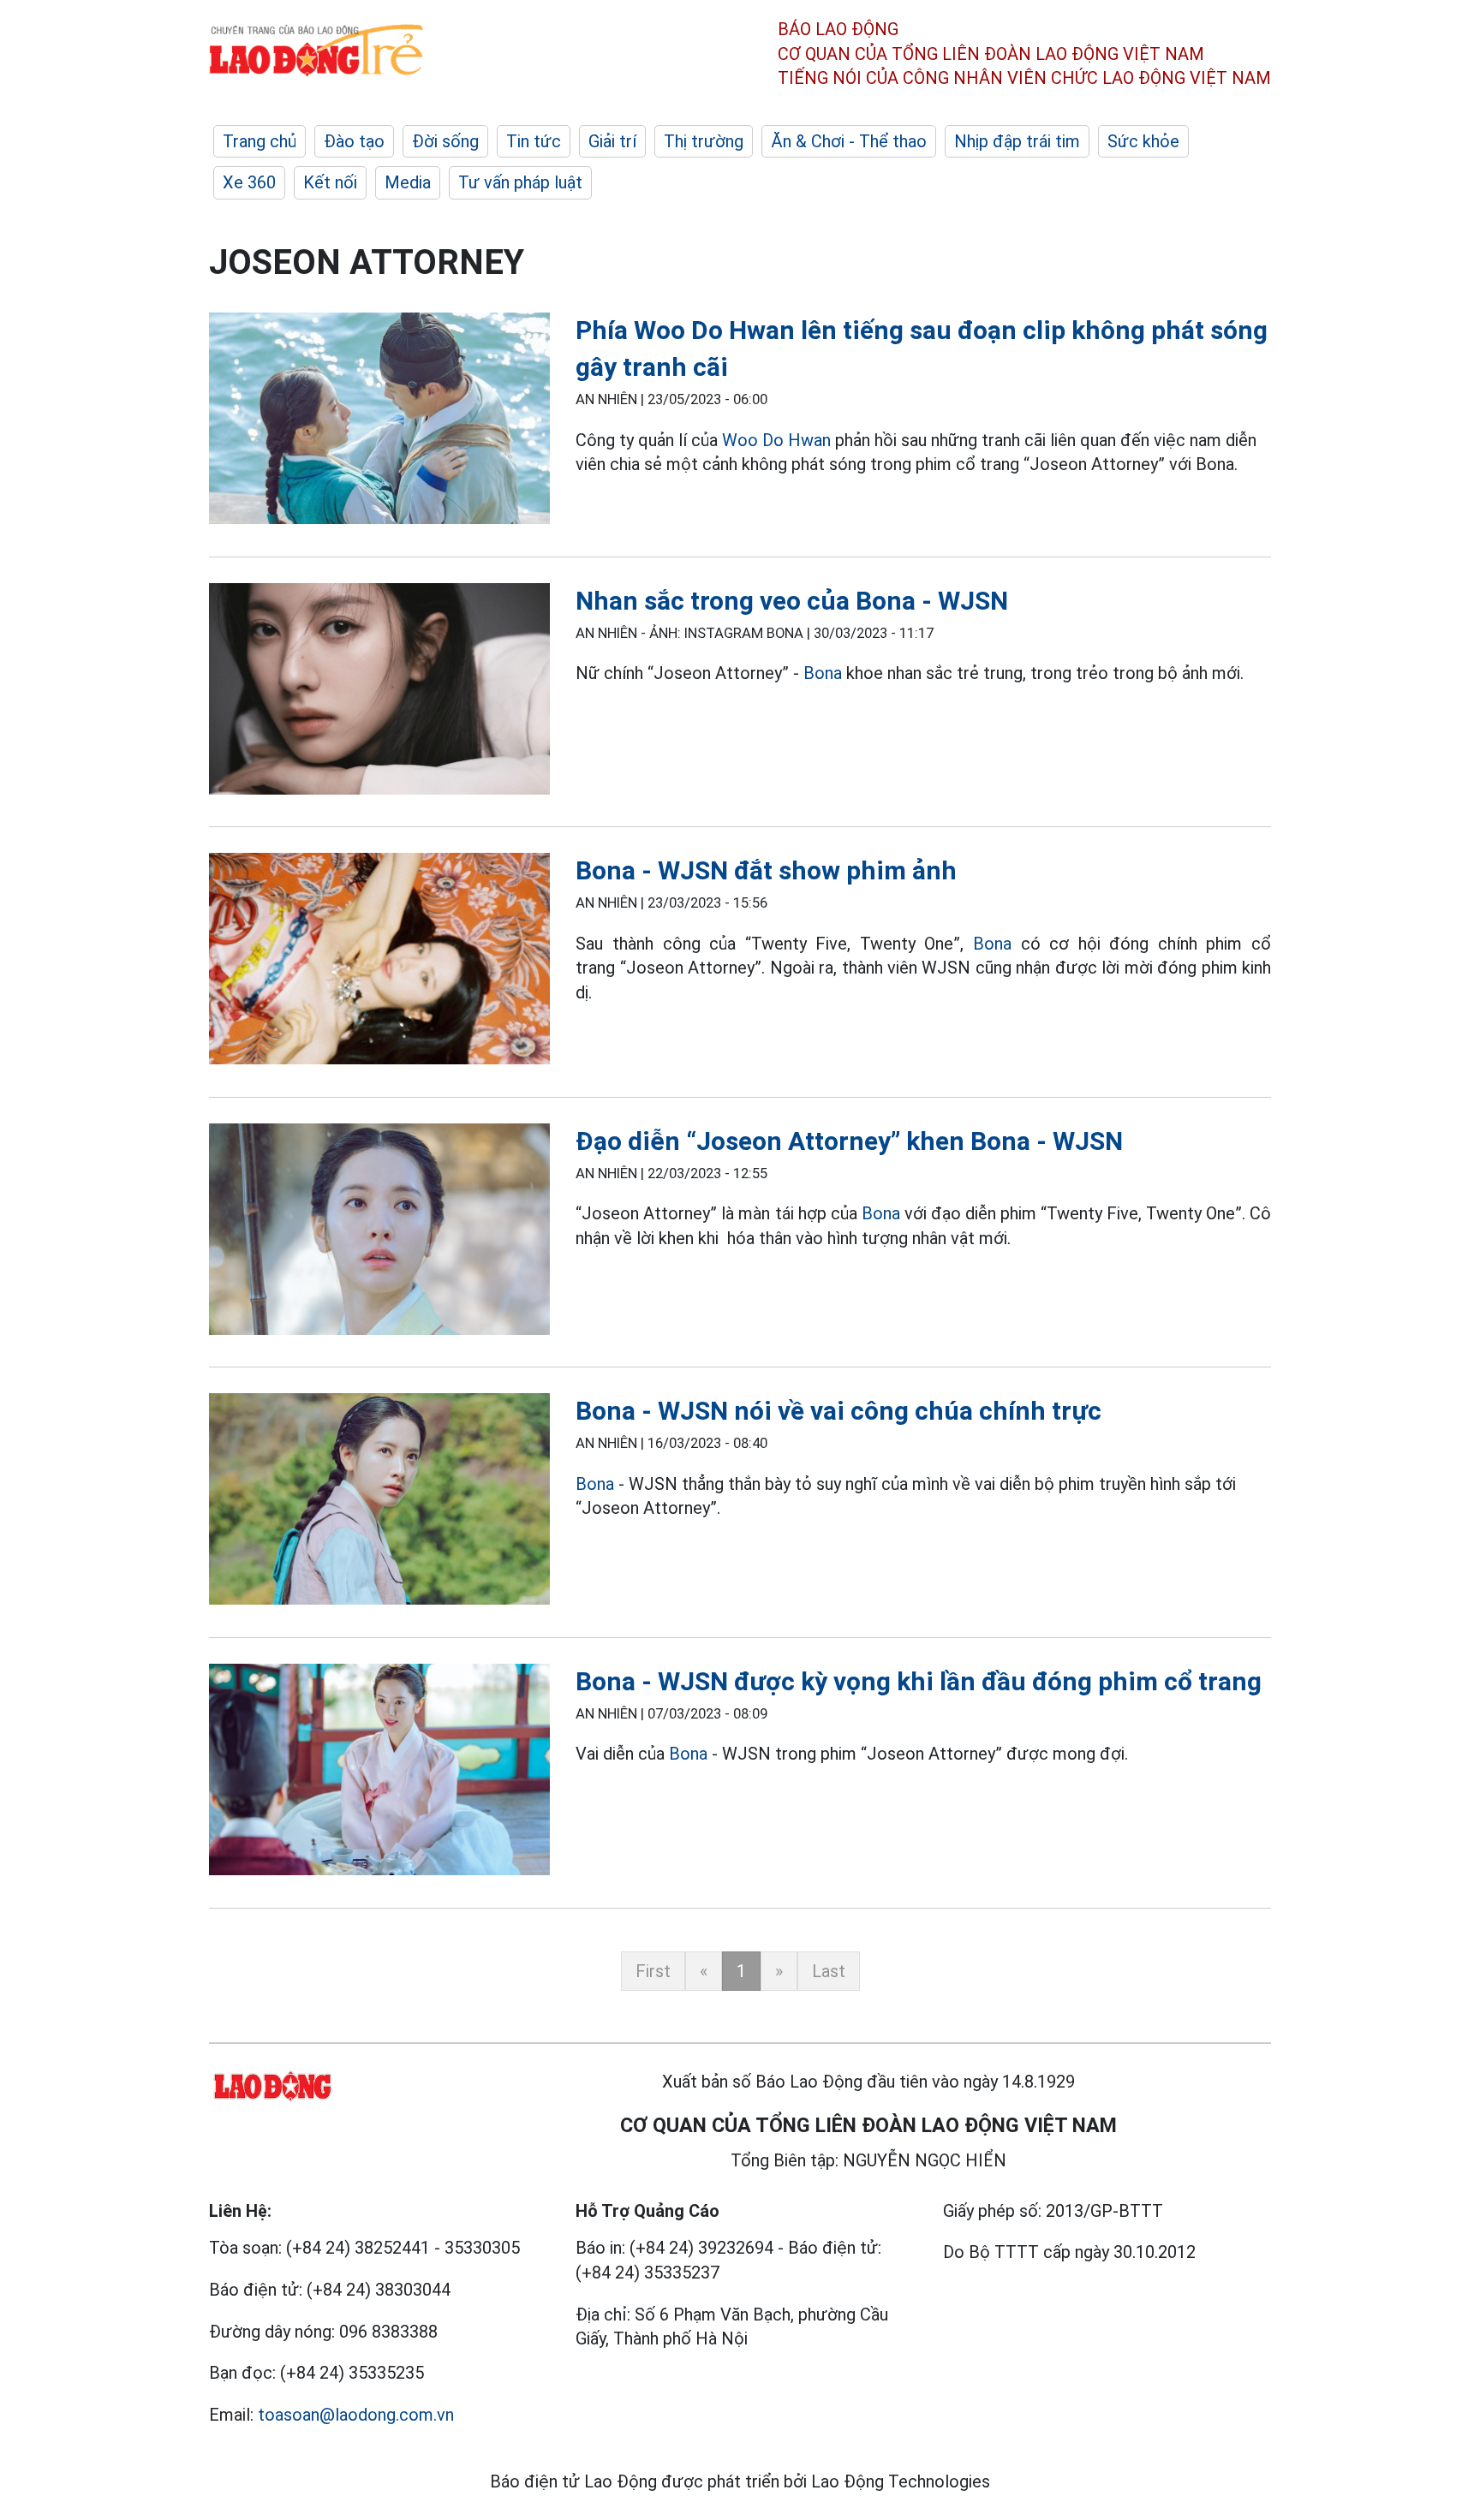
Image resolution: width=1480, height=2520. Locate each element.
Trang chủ (260, 141)
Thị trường (704, 141)
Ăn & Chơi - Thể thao (849, 141)
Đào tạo (354, 141)
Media (408, 182)
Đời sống (445, 141)
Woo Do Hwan (776, 440)
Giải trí (612, 141)
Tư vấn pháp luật (520, 182)
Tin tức (534, 141)
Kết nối (330, 182)
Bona (823, 673)
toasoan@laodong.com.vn (356, 2415)
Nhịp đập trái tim (1017, 141)
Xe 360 (249, 182)
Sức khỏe (1143, 141)
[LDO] (379, 422)
